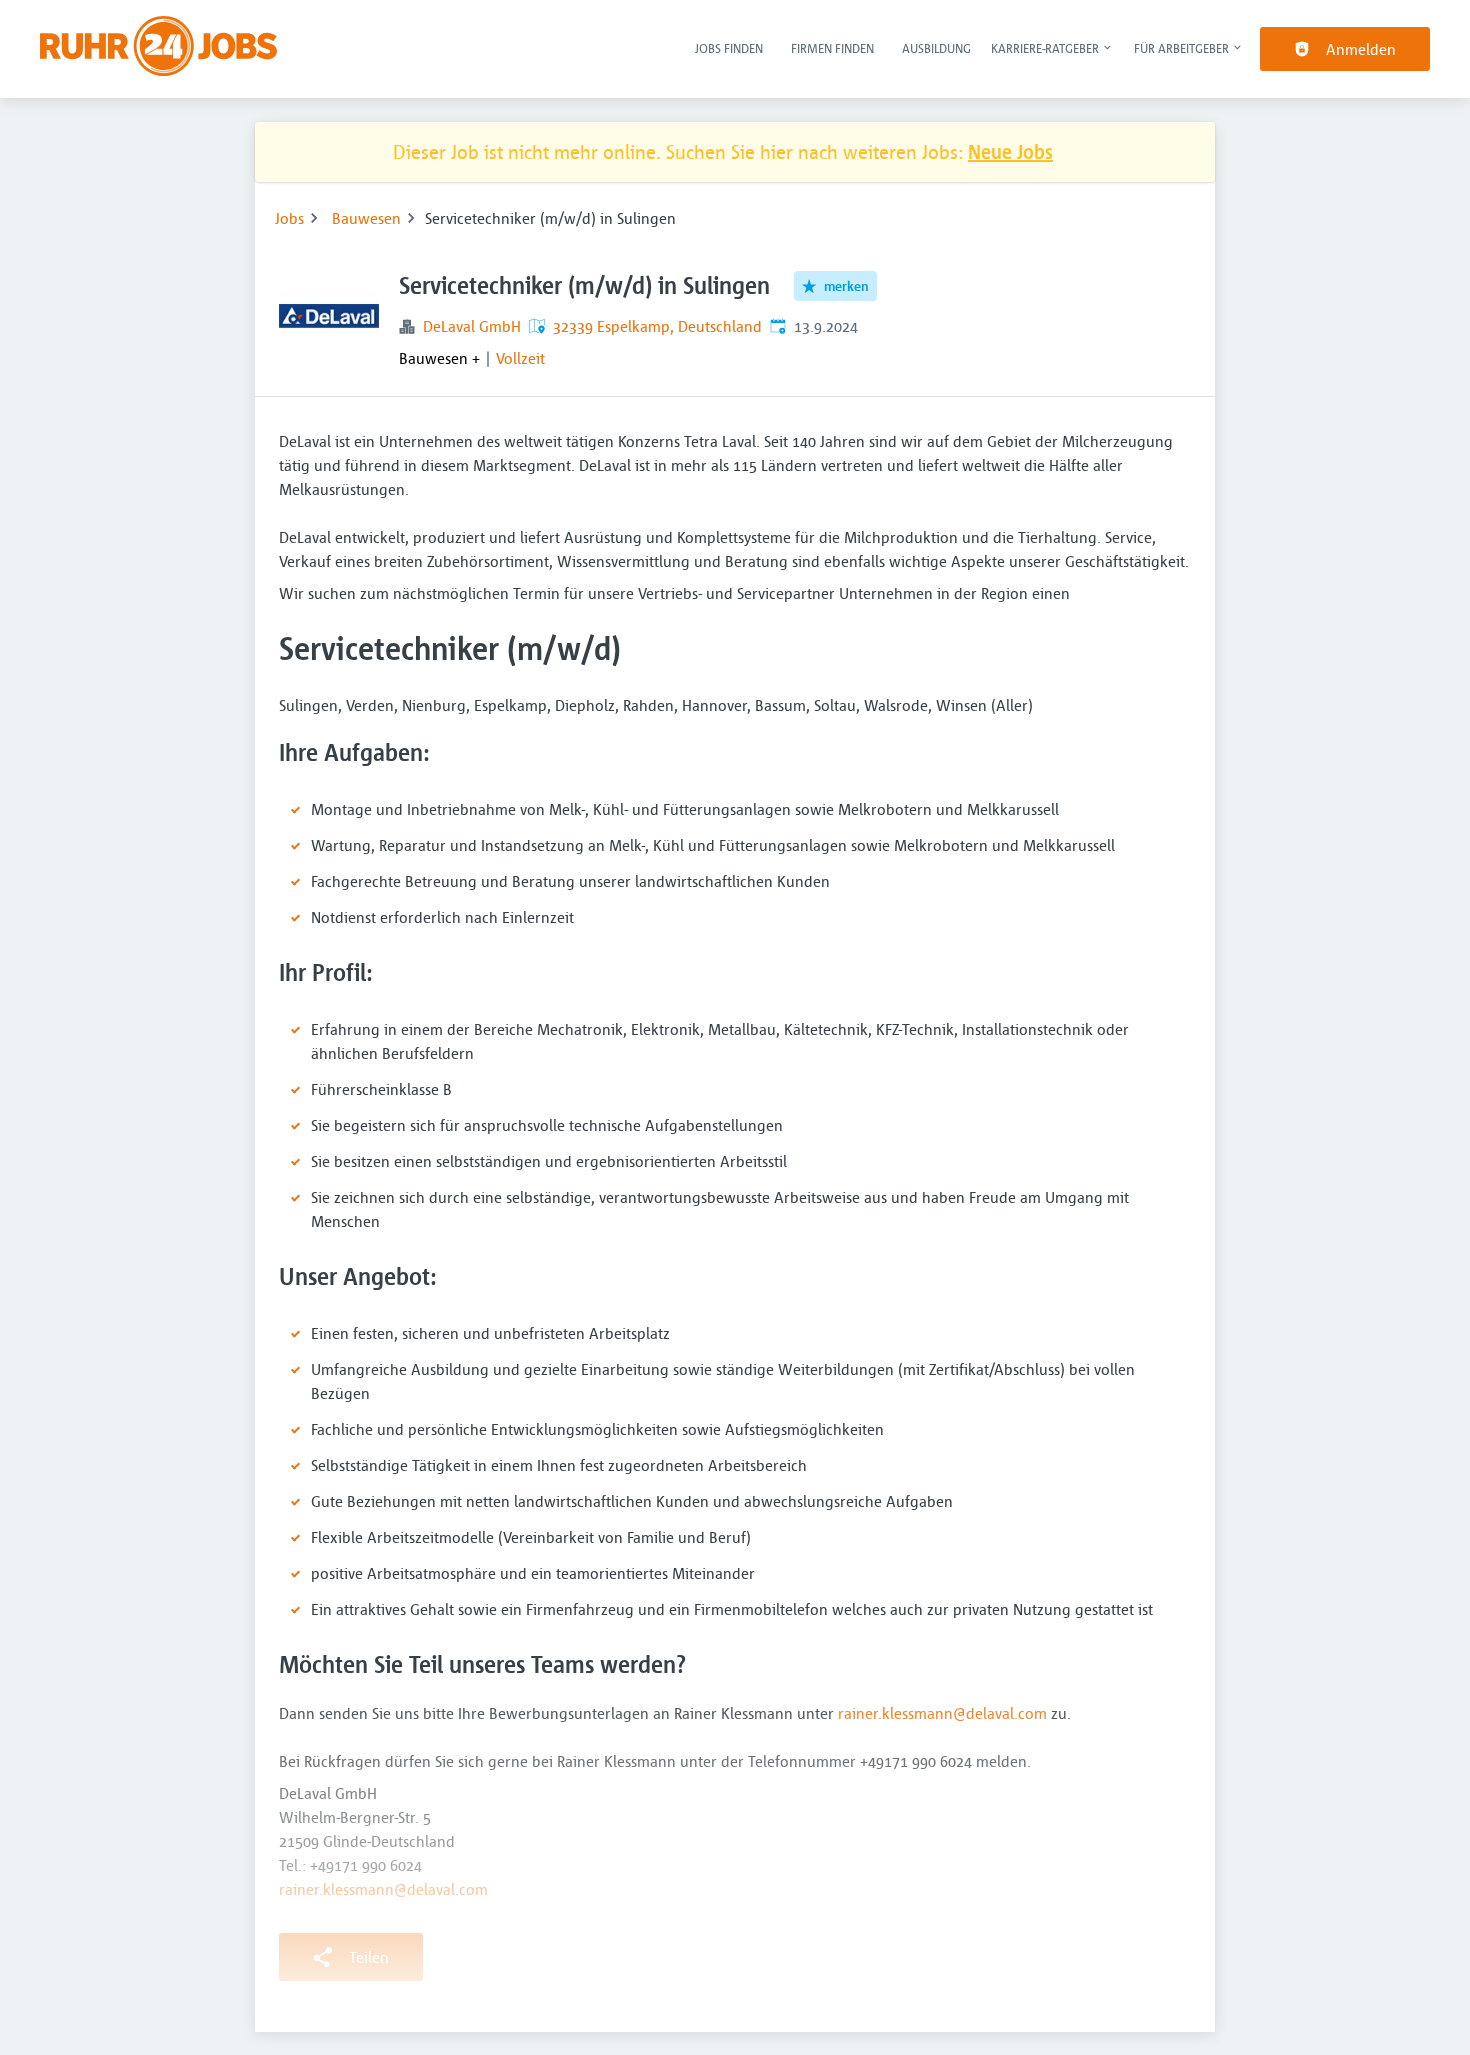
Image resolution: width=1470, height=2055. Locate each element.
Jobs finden (729, 48)
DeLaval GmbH (472, 326)
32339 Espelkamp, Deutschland (657, 326)
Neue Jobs (1010, 151)
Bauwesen (366, 218)
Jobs (289, 218)
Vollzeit (520, 358)
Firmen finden (832, 48)
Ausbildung (936, 48)
